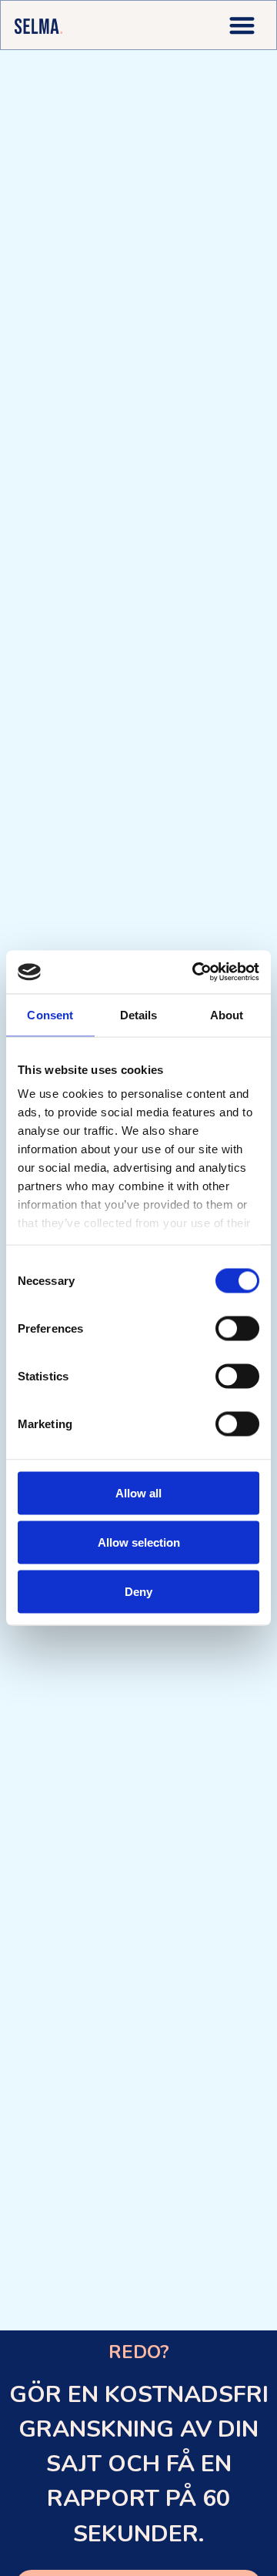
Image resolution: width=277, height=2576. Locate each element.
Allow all (138, 1492)
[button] (242, 25)
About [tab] (227, 1014)
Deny (138, 1591)
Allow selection (139, 1542)
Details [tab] (139, 1014)
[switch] (237, 1328)
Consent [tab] (50, 1014)
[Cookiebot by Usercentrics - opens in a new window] (195, 972)
